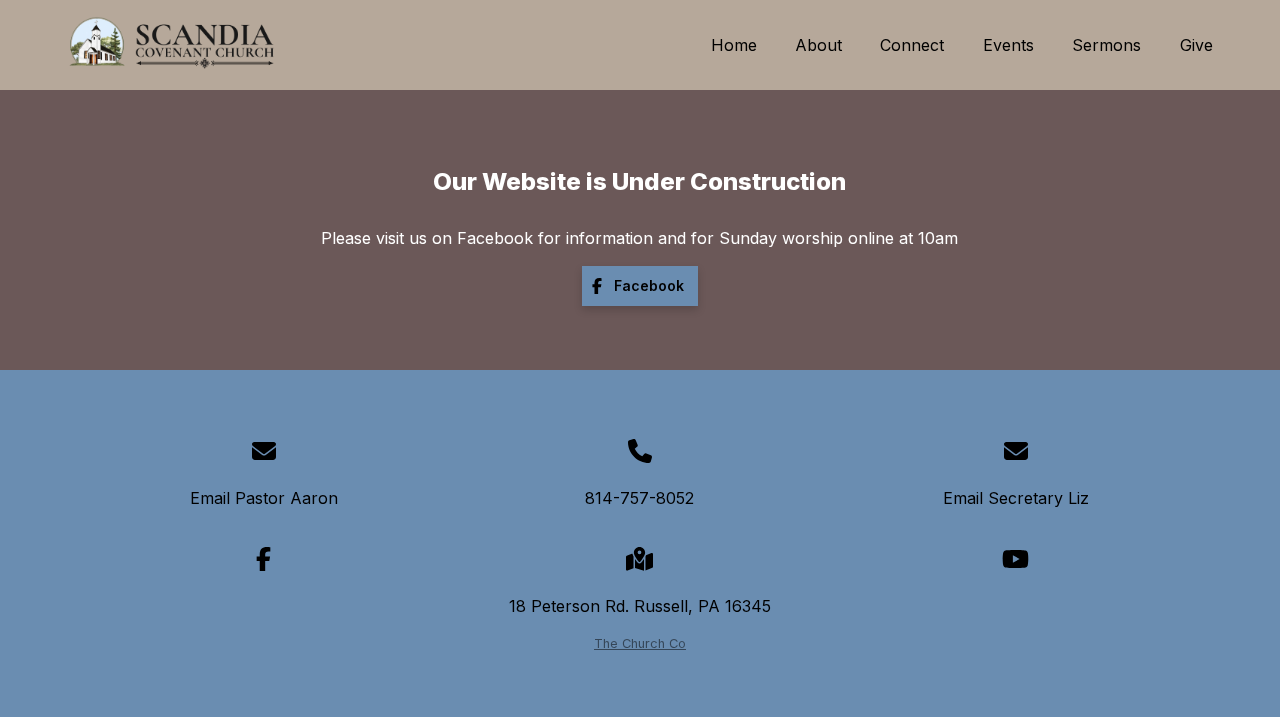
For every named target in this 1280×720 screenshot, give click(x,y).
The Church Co (640, 643)
